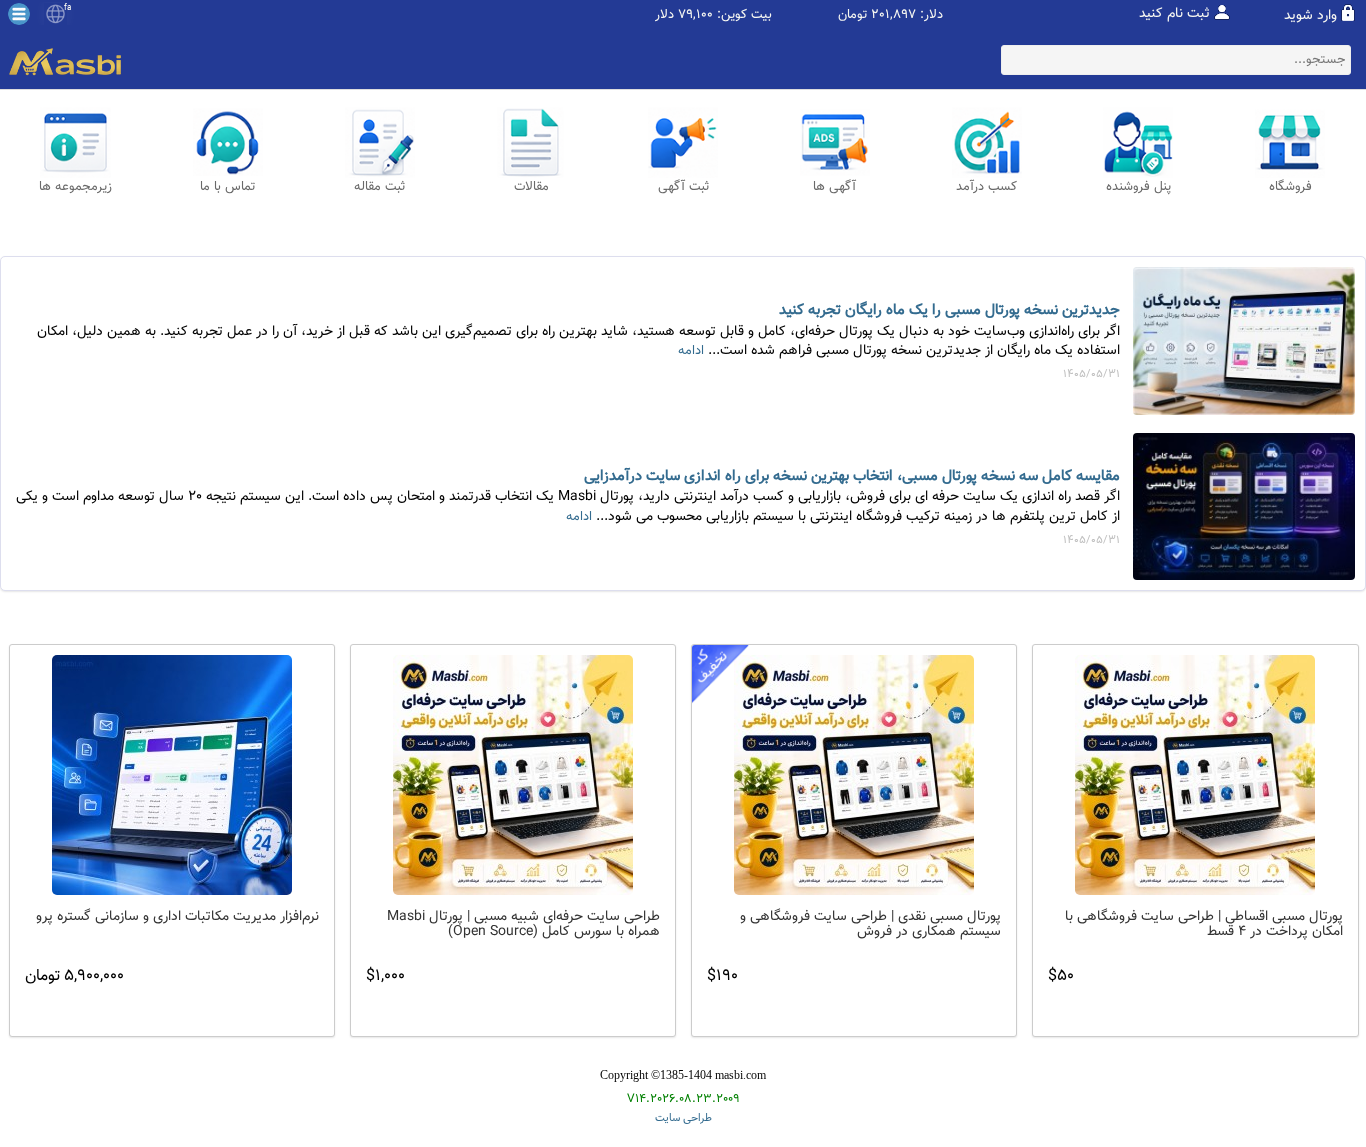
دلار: (931, 15)
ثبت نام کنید (1174, 14)
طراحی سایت (683, 1118)
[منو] (19, 14)
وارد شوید (1310, 16)
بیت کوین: (744, 15)
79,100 (695, 15)
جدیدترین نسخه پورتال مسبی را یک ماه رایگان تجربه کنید (949, 310)
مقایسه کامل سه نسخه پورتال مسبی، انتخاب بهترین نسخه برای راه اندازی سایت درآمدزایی (852, 476)
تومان (852, 15)
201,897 (893, 15)
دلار (664, 15)
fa (67, 8)
